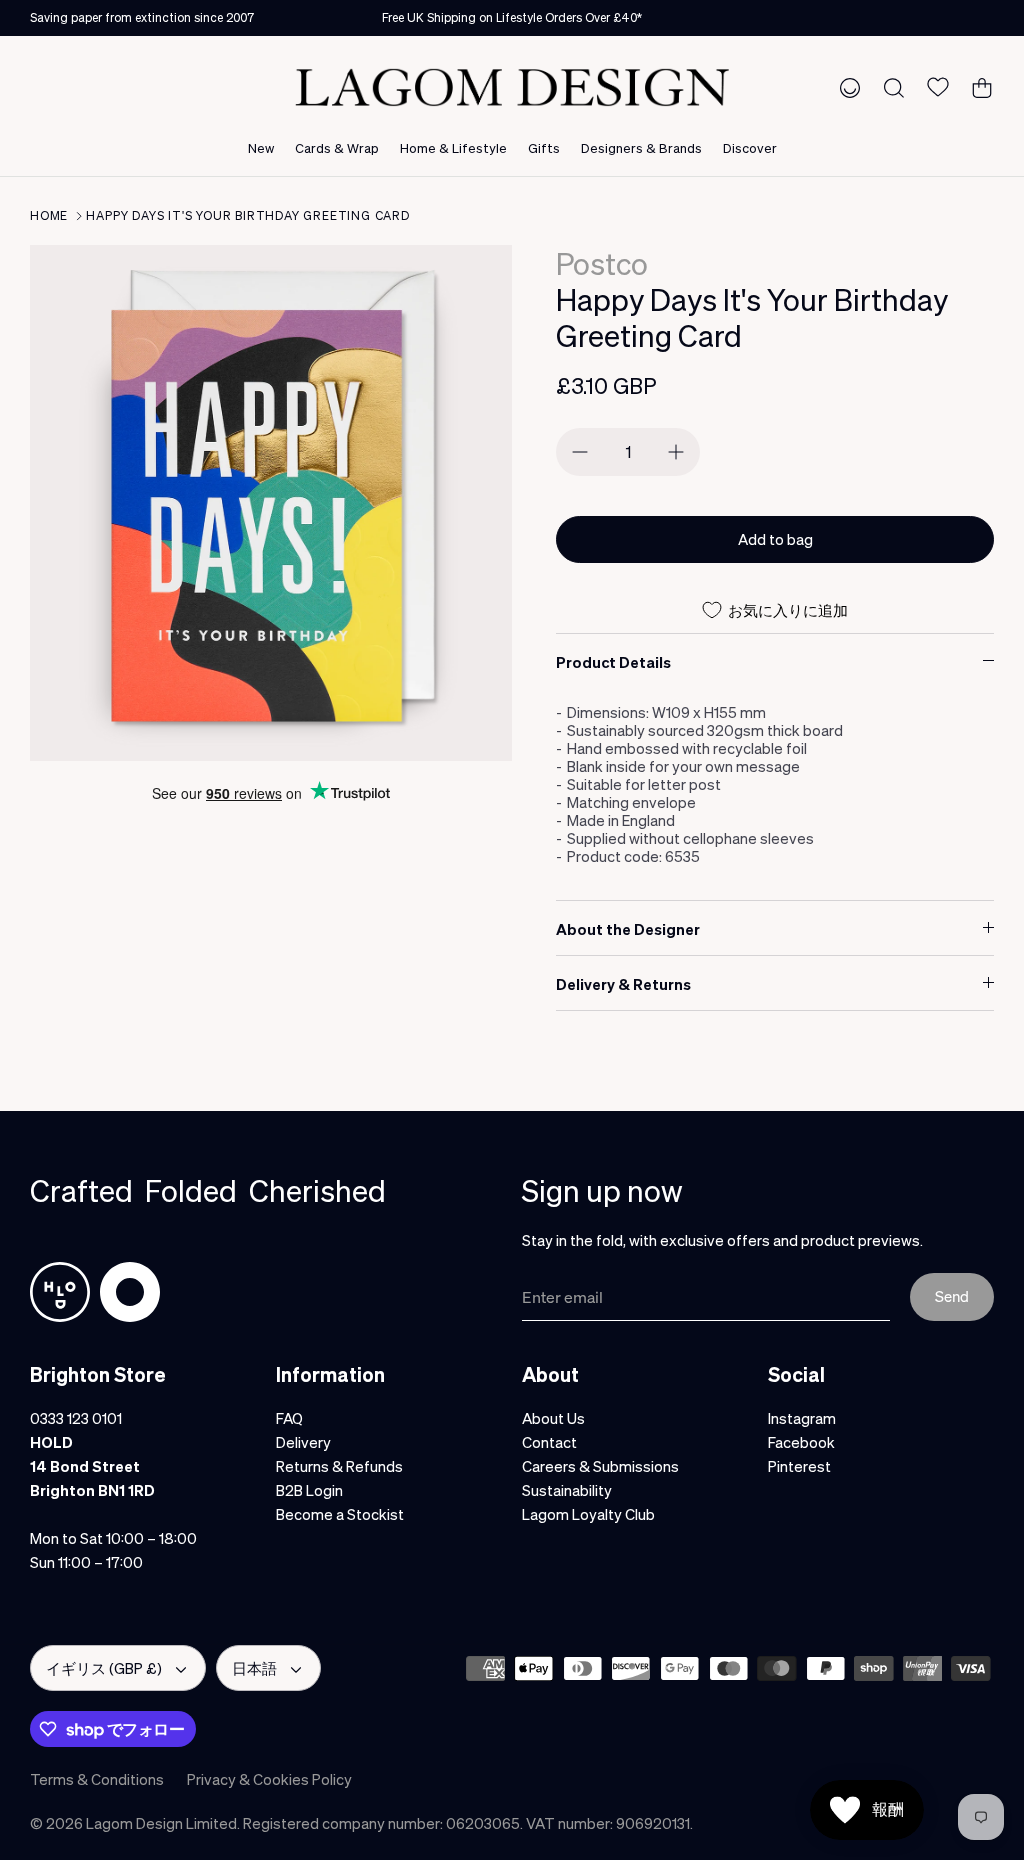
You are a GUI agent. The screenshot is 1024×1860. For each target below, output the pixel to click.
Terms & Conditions (97, 1779)
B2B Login (309, 1490)
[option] (271, 503)
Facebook (801, 1442)
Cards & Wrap (337, 147)
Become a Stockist (340, 1514)
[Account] (846, 87)
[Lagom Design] (512, 87)
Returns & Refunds (339, 1466)
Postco (602, 263)
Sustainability (567, 1490)
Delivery (303, 1442)
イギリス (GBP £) (104, 1668)
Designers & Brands (641, 147)
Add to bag (775, 539)
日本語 (254, 1668)
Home (49, 215)
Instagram (802, 1418)
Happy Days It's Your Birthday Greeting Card (247, 215)
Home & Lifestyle (453, 147)
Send (952, 1296)
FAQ (289, 1418)
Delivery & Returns (623, 984)
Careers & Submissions (600, 1466)
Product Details (613, 662)
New (261, 147)
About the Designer (628, 929)
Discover (750, 147)
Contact (549, 1442)
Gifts (544, 147)
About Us (553, 1418)
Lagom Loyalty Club (588, 1514)
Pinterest (799, 1466)
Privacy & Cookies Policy (269, 1779)
